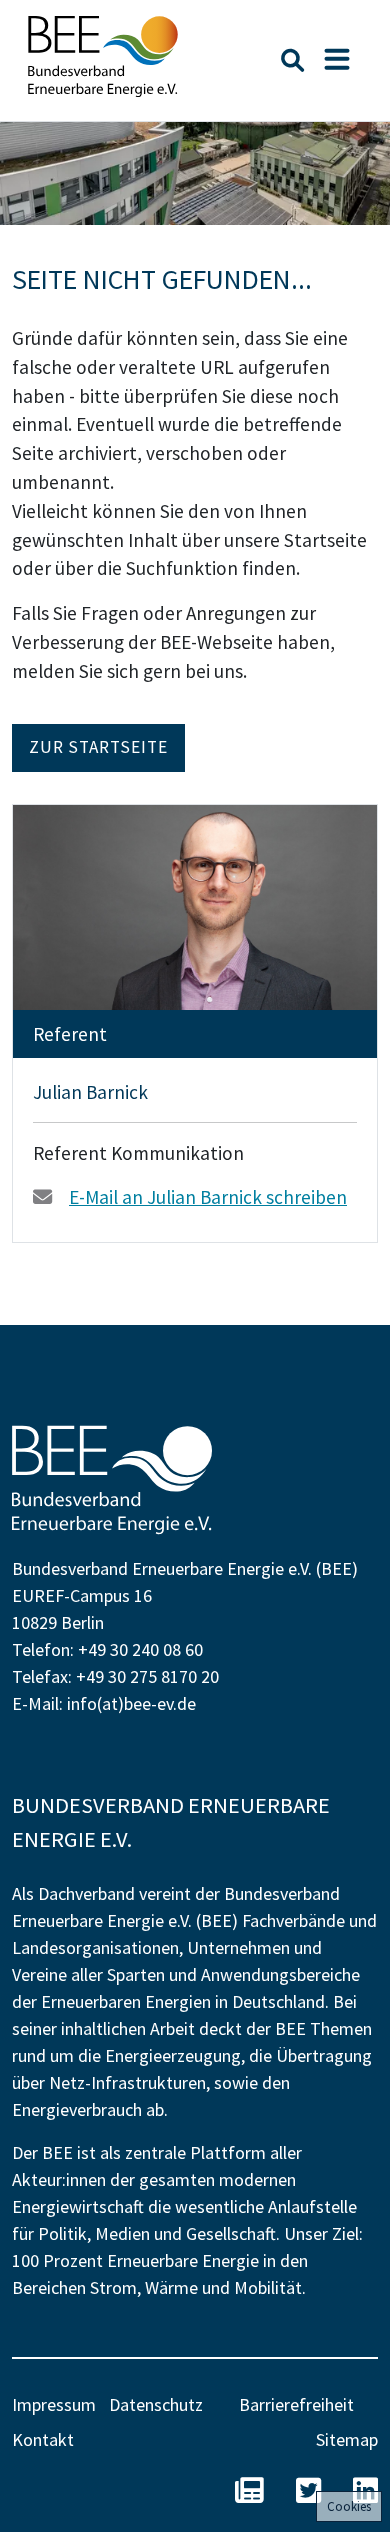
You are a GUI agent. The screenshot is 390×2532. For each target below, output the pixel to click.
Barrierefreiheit (296, 2404)
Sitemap (347, 2439)
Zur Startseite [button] (98, 747)
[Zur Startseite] (103, 56)
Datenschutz (156, 2404)
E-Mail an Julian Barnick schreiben (208, 1197)
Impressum (54, 2404)
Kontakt (43, 2439)
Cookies (349, 2506)
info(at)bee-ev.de (131, 1703)
